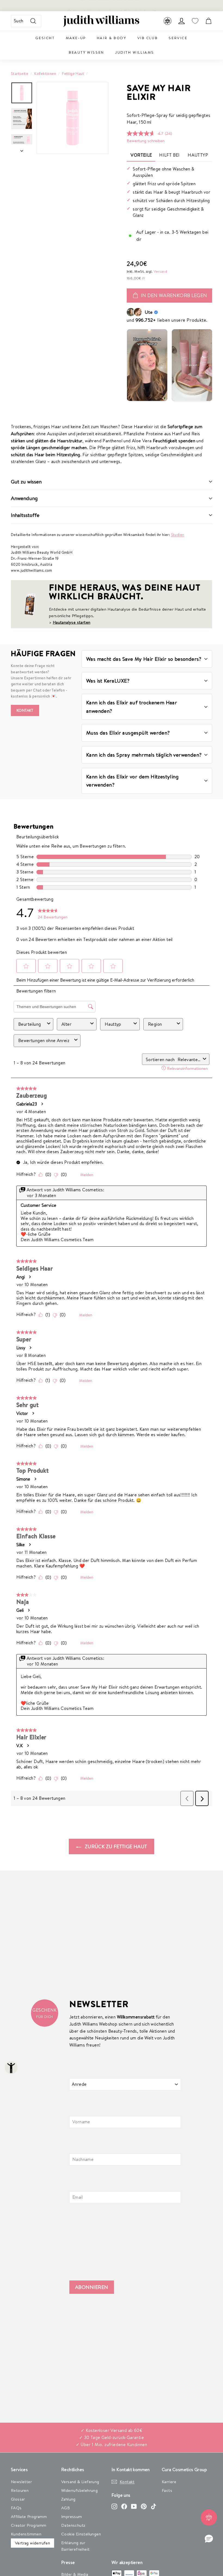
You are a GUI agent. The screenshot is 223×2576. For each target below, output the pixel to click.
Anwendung (24, 498)
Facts (167, 2490)
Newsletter (21, 2482)
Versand (160, 271)
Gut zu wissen (26, 482)
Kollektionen (45, 73)
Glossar (18, 2499)
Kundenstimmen (26, 2534)
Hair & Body (112, 38)
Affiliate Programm (29, 2516)
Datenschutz (73, 2525)
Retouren (20, 2490)
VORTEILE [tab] (141, 155)
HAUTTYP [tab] (198, 155)
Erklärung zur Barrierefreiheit (75, 2546)
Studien (178, 535)
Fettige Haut (73, 73)
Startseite (20, 73)
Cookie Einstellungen (81, 2534)
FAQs (16, 2508)
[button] (209, 2539)
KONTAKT (25, 710)
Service (178, 38)
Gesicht (45, 38)
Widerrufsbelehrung (79, 2490)
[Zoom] (73, 118)
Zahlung (68, 2499)
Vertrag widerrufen (32, 2543)
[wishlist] (195, 21)
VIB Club (148, 38)
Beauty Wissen (86, 52)
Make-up (76, 38)
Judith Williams (135, 52)
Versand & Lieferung (80, 2482)
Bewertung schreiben (146, 141)
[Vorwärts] (22, 149)
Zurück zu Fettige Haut (115, 1846)
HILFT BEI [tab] (169, 155)
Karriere (169, 2482)
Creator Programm (29, 2525)
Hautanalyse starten (72, 622)
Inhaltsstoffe (25, 515)
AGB (66, 2508)
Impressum (72, 2516)
